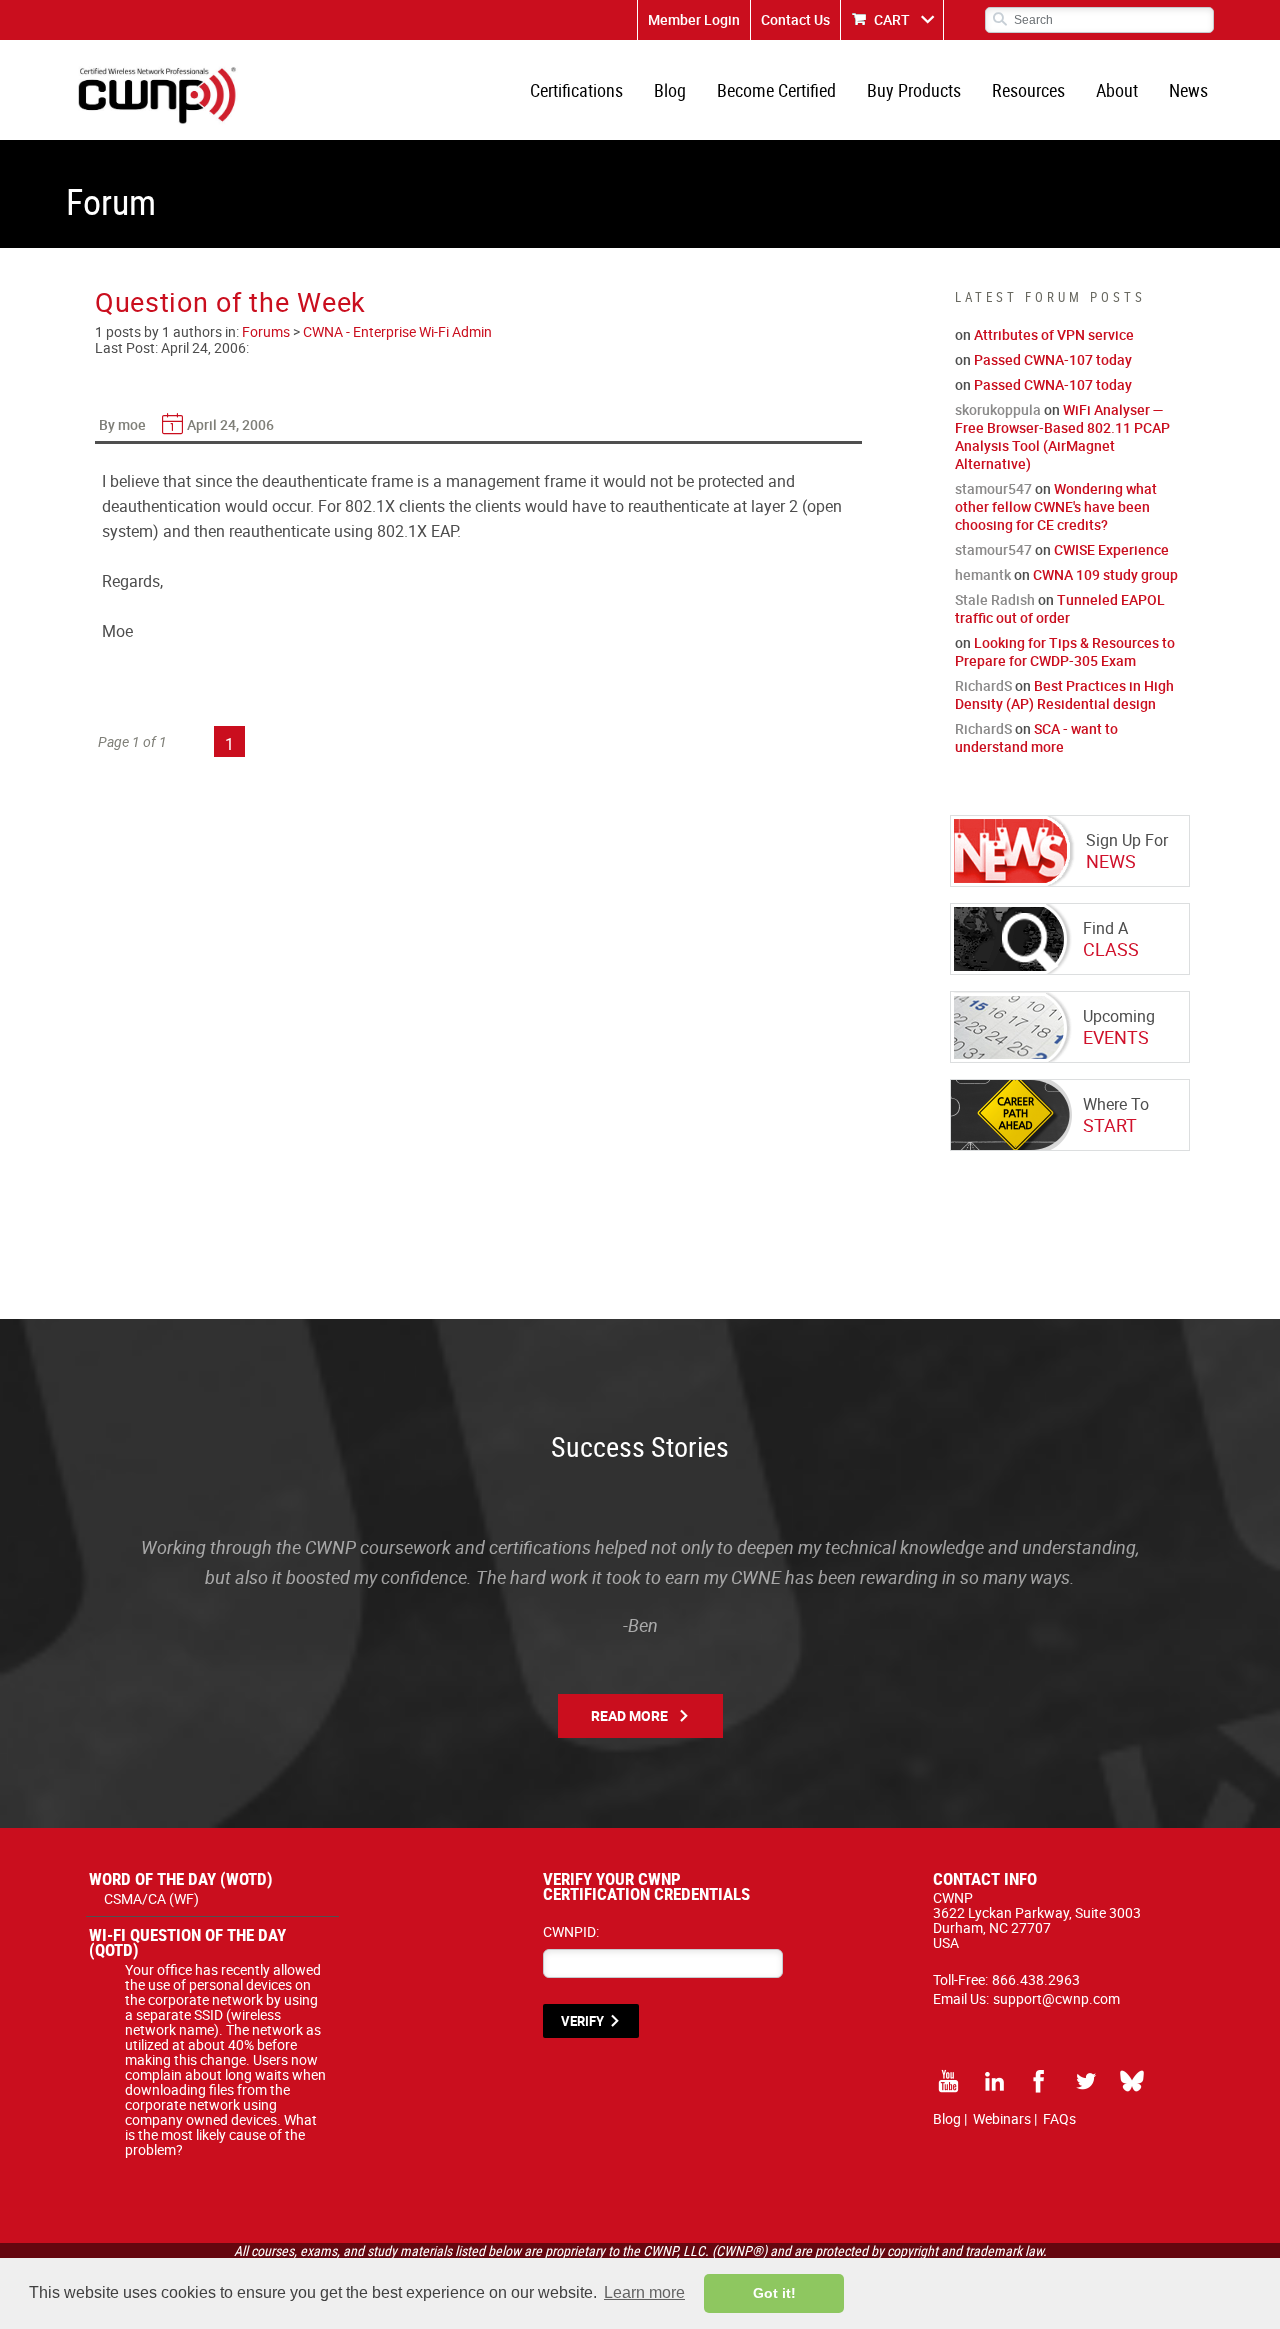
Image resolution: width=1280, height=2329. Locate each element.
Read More (629, 1715)
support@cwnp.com (1056, 1998)
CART (892, 19)
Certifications (576, 90)
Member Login (694, 19)
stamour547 (993, 488)
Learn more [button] (644, 2292)
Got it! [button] (774, 2293)
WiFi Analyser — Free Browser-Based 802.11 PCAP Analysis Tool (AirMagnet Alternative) (1062, 436)
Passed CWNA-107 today (1053, 359)
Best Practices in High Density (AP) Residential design (1064, 694)
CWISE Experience (1111, 549)
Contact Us (795, 19)
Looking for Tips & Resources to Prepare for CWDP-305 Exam (1065, 651)
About (1117, 90)
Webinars (1002, 2118)
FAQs (1059, 2118)
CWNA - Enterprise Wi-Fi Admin (397, 331)
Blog (670, 90)
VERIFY (582, 2021)
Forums (266, 331)
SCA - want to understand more (1036, 737)
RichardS (983, 685)
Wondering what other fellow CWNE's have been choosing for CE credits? (1056, 506)
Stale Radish (995, 599)
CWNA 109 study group (1105, 574)
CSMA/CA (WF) (151, 1898)
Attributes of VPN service (1054, 334)
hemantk (983, 574)
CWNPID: (571, 1931)
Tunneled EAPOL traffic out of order (1060, 608)
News (1188, 90)
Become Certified (776, 90)
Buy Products (914, 90)
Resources (1028, 90)
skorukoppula (998, 409)
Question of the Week (230, 301)
